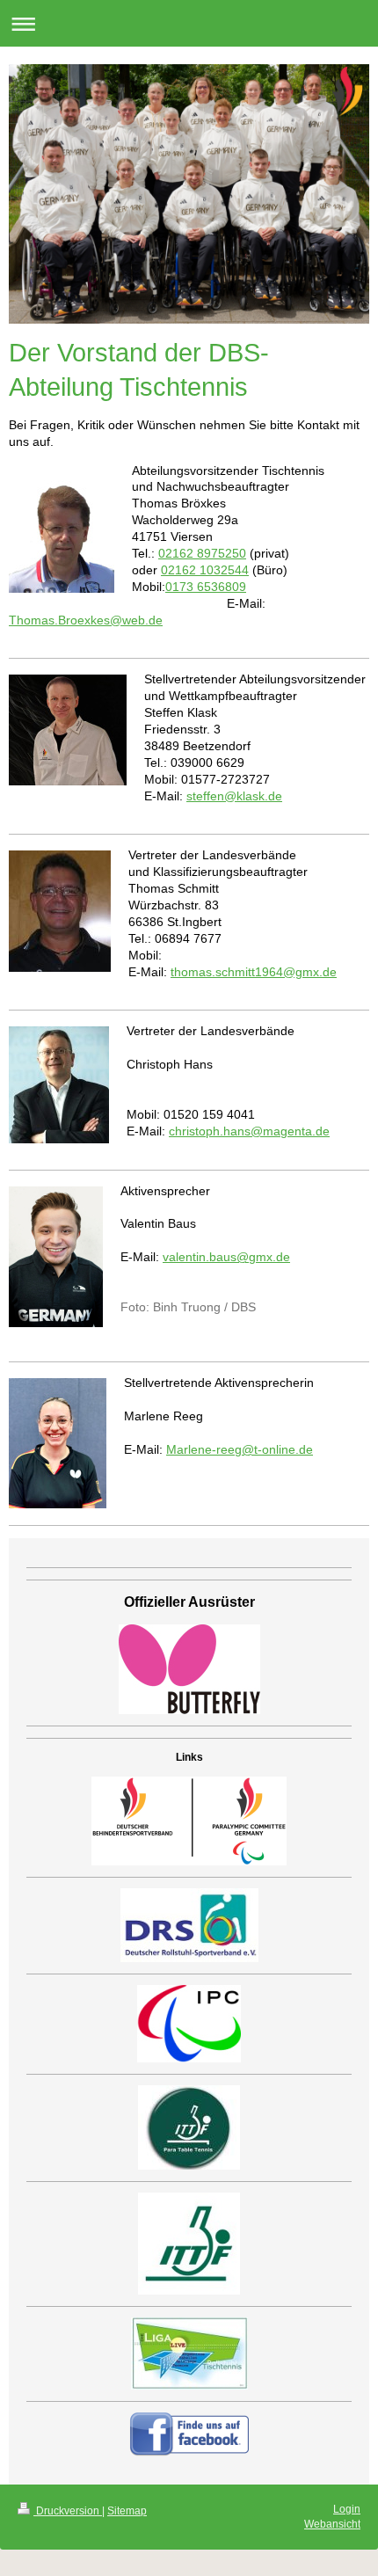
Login (347, 2509)
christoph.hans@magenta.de (249, 1131)
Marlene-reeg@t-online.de (240, 1449)
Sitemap (127, 2511)
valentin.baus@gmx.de (226, 1257)
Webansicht (332, 2524)
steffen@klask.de (234, 796)
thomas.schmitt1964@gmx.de (254, 972)
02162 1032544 (205, 570)
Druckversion (68, 2511)
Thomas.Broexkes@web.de (86, 620)
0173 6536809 (206, 587)
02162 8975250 (202, 553)
